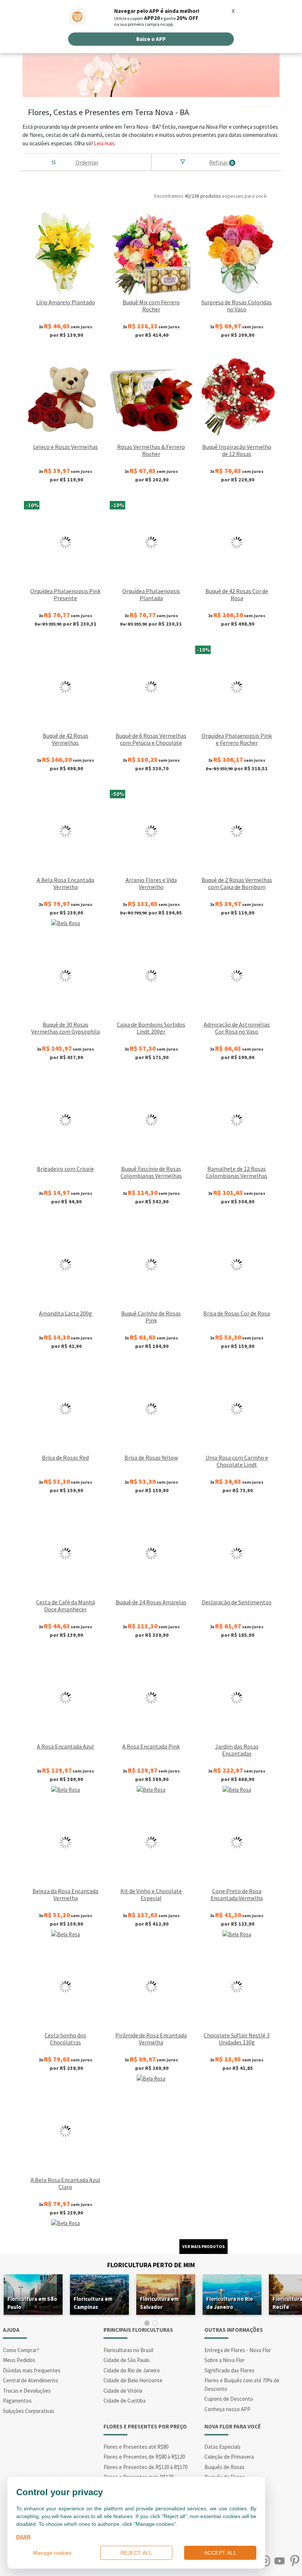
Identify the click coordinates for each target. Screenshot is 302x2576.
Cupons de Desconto (229, 2399)
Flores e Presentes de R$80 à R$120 (144, 2457)
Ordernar (87, 162)
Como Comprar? (21, 2350)
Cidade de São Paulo (127, 2360)
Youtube (279, 2561)
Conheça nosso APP (227, 2409)
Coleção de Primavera (229, 2457)
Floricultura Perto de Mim (151, 2265)
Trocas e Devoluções (27, 2391)
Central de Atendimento (31, 2380)
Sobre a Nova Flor (224, 2360)
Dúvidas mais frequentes (32, 2370)
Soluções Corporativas (29, 2411)
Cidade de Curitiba (124, 2401)
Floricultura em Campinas (93, 2303)
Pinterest (294, 2561)
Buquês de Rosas (224, 2467)
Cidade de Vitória (123, 2391)
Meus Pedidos (19, 2360)
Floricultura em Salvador (159, 2303)
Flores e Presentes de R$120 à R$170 (145, 2467)
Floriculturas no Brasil (128, 2350)
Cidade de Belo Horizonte (133, 2380)
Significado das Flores (229, 2370)
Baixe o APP (151, 39)
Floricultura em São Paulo (32, 2303)
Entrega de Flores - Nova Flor (238, 2350)
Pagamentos (17, 2401)
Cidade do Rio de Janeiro (132, 2370)
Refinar (221, 162)
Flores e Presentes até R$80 (136, 2447)
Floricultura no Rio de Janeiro (230, 2303)
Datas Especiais (222, 2447)
